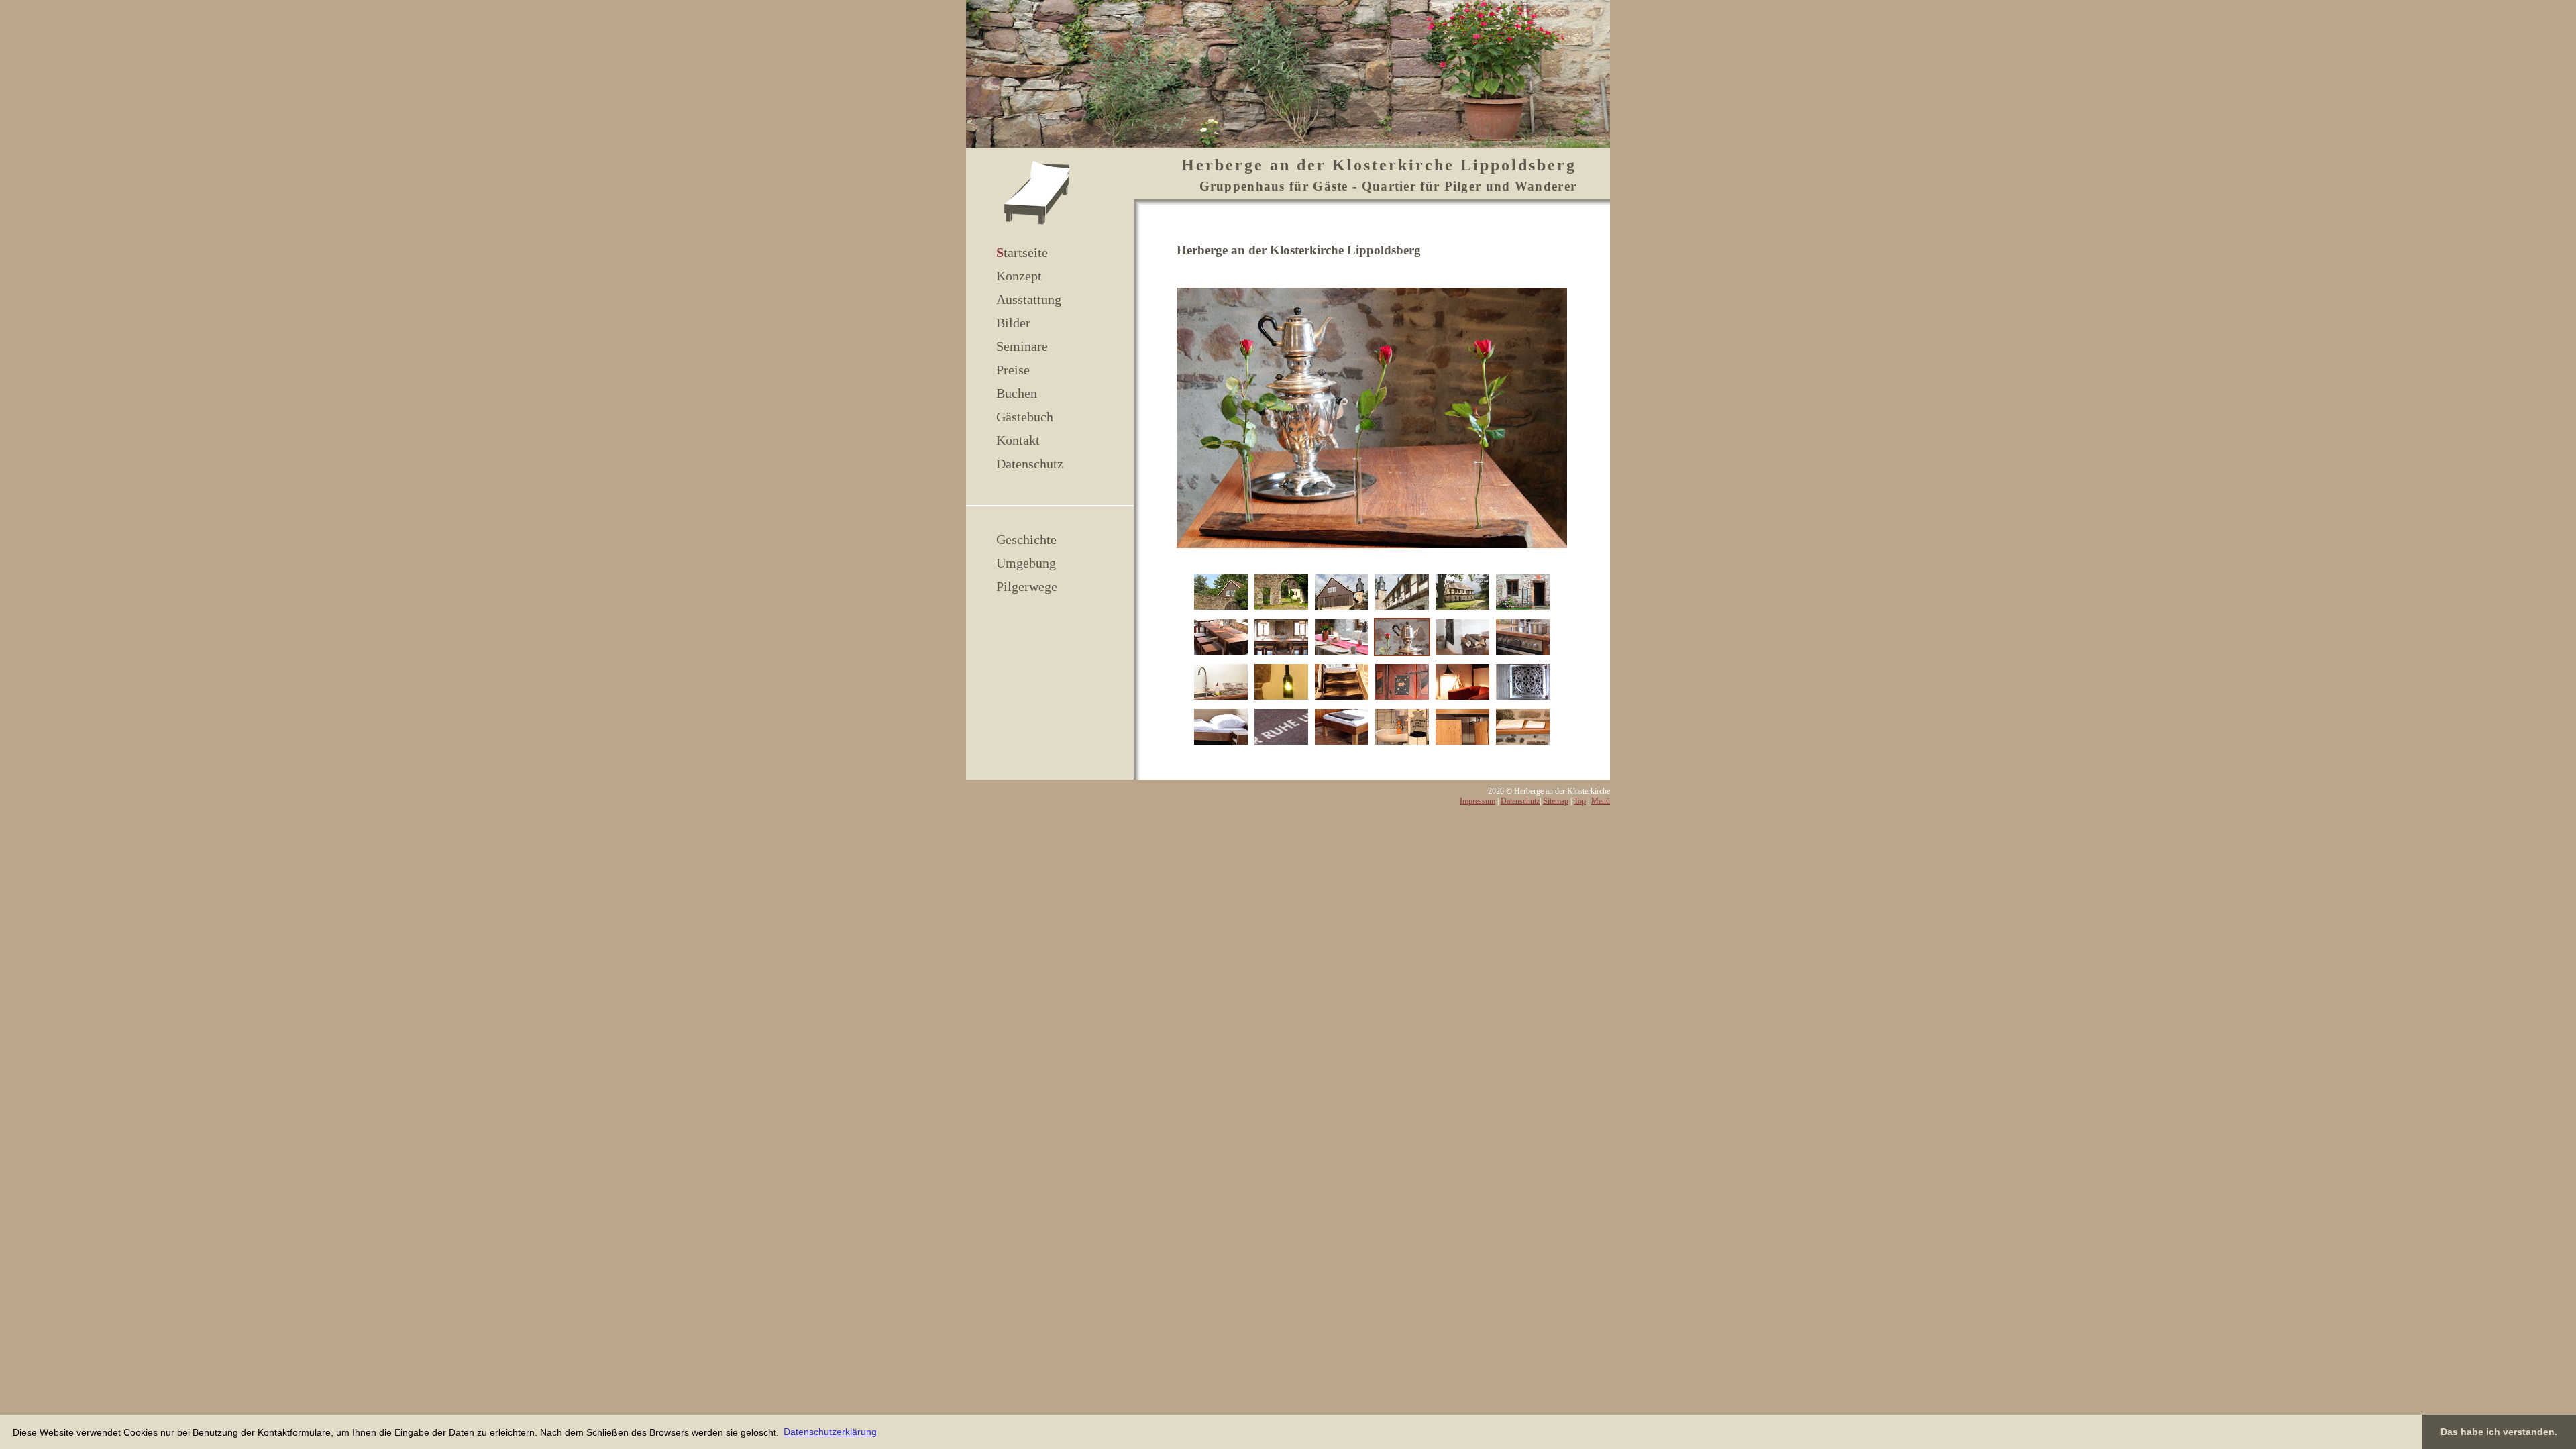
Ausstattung (1029, 299)
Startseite (1022, 252)
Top (1580, 801)
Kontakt (1018, 440)
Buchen (1017, 393)
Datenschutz (1030, 464)
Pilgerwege (1027, 586)
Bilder (1013, 323)
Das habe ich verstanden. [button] (2499, 1432)
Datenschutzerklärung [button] (830, 1432)
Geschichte (1026, 539)
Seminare (1022, 346)
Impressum (1478, 801)
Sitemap (1556, 801)
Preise (1013, 370)
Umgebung (1026, 563)
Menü (1601, 801)
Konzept (1019, 276)
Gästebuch (1025, 417)
